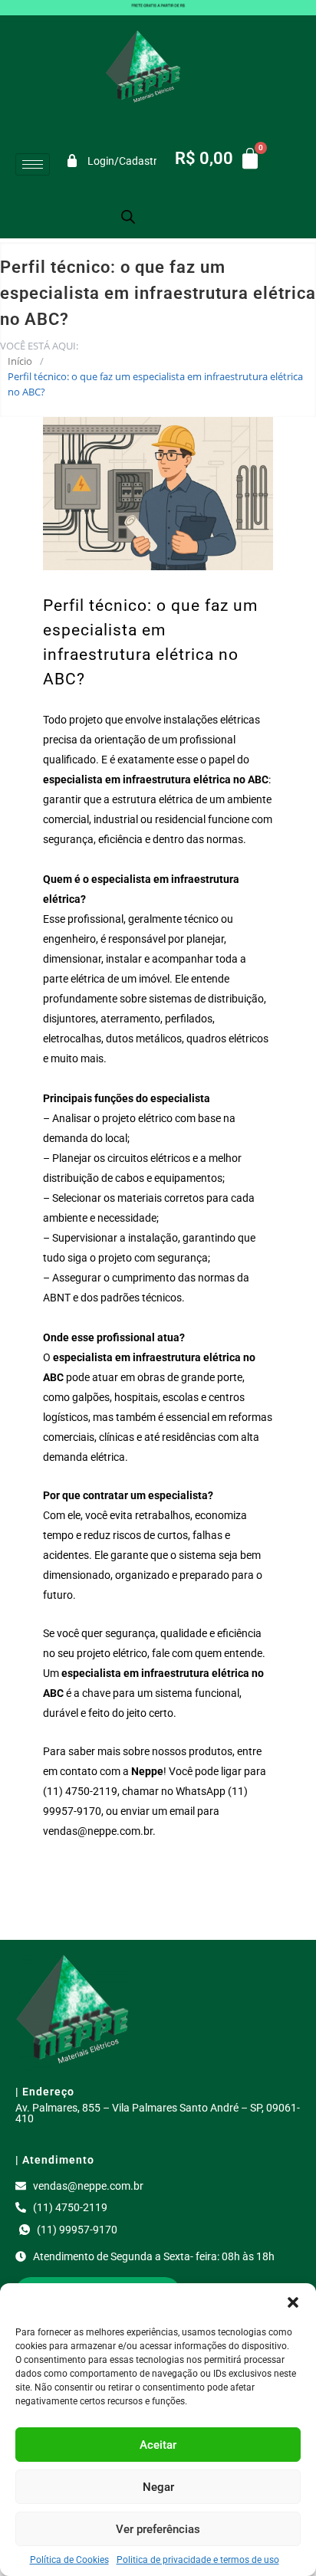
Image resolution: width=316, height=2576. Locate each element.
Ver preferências (158, 2529)
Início (20, 361)
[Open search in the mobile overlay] (128, 217)
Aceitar (158, 2445)
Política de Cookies (69, 2560)
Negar (158, 2487)
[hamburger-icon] (33, 164)
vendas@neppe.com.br (98, 1831)
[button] (293, 2302)
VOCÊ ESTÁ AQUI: (39, 346)
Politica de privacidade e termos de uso (198, 2560)
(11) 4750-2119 (80, 1791)
